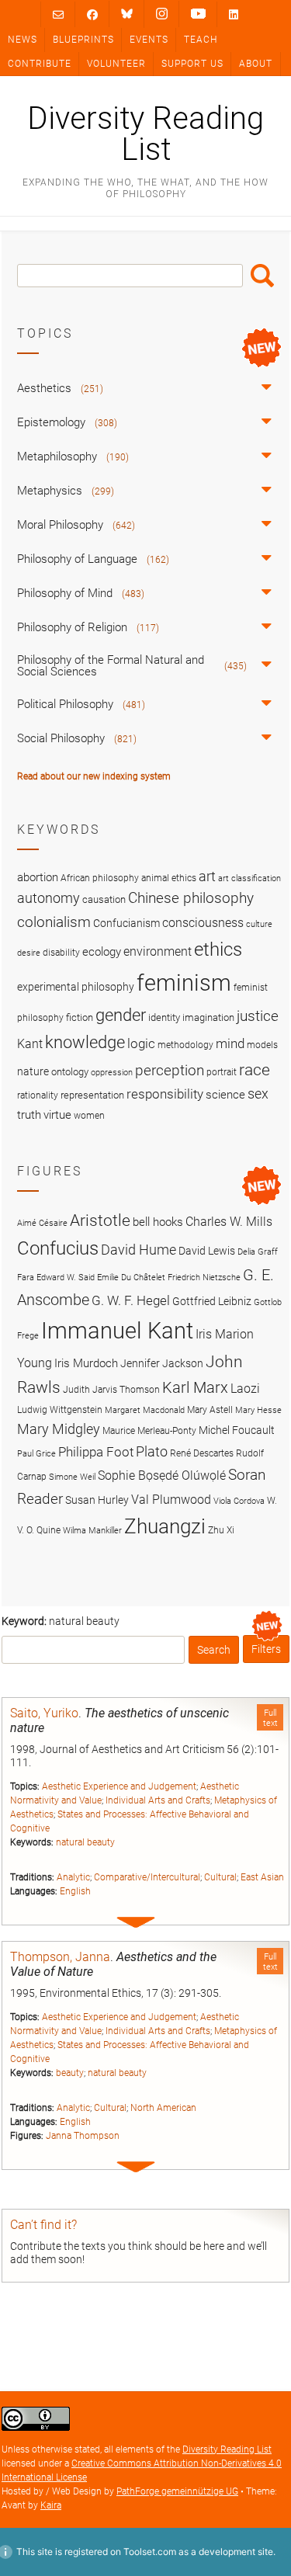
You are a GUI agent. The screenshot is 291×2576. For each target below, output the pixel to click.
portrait (222, 1072)
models (262, 1045)
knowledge (85, 1042)
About (256, 64)
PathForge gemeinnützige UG (177, 2491)
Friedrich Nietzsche (204, 1278)
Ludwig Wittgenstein (60, 1410)
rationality (38, 1095)
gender (121, 1015)
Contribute (40, 64)
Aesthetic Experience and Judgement (119, 1786)
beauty (70, 2073)
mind (230, 1043)
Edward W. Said (66, 1278)
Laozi (245, 1389)
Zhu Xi (221, 1530)
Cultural (220, 1877)
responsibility (165, 1094)
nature (33, 1071)
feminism (184, 983)
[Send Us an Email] (58, 14)
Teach (201, 40)
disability (61, 953)
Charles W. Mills (229, 1222)
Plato (152, 1451)
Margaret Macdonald (145, 1410)
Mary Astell (210, 1410)
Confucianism (126, 923)
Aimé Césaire (42, 1223)
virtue (57, 1115)
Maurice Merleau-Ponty (149, 1430)
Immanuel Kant (117, 1331)
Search (262, 276)
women (89, 1116)
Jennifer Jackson (162, 1363)
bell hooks (158, 1222)
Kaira (51, 2505)
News (23, 40)
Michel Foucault (237, 1430)
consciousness (203, 923)
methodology (185, 1045)
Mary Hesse (258, 1410)
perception (170, 1070)
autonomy (48, 898)
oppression (112, 1073)
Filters (266, 1649)
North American (163, 2108)
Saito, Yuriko (44, 1713)
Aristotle (100, 1220)
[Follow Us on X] (162, 14)
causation (104, 899)
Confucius (58, 1248)
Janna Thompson (83, 2136)
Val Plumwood (171, 1500)
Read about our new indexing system (94, 776)
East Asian (262, 1877)
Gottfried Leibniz (212, 1301)
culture (259, 924)
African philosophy (100, 878)
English (75, 1891)
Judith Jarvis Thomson (111, 1389)
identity (164, 1017)
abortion (38, 877)
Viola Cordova (239, 1501)
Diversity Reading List (145, 134)
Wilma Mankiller (92, 1531)
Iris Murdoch (86, 1363)
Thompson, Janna (60, 1957)
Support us (192, 64)
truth (29, 1115)
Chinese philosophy (191, 898)
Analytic (73, 1877)
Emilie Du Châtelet (131, 1278)
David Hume (139, 1250)
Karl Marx (195, 1388)
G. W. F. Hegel (131, 1300)
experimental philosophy (76, 987)
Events (149, 40)
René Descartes (202, 1453)
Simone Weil (72, 1477)
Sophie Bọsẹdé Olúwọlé (162, 1475)
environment (158, 952)
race (255, 1069)
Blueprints (83, 40)
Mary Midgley (59, 1429)
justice (258, 1016)
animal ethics (169, 878)
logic (141, 1043)
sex (258, 1094)
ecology (102, 952)
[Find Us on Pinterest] (198, 14)
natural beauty (85, 1842)
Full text (270, 1718)
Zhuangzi (165, 1526)
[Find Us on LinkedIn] (234, 14)
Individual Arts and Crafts (158, 1800)
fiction (80, 1017)
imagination (208, 1017)
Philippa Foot (96, 1452)
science (225, 1095)
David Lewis (207, 1251)
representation (92, 1095)
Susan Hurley (97, 1500)
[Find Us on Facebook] (92, 14)
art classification (249, 878)
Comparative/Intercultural (147, 1877)
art (207, 877)
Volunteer (116, 64)
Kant (30, 1044)
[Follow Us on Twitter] (127, 14)
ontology (70, 1072)
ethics (218, 950)
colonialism (54, 922)
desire (29, 953)
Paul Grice (36, 1454)
